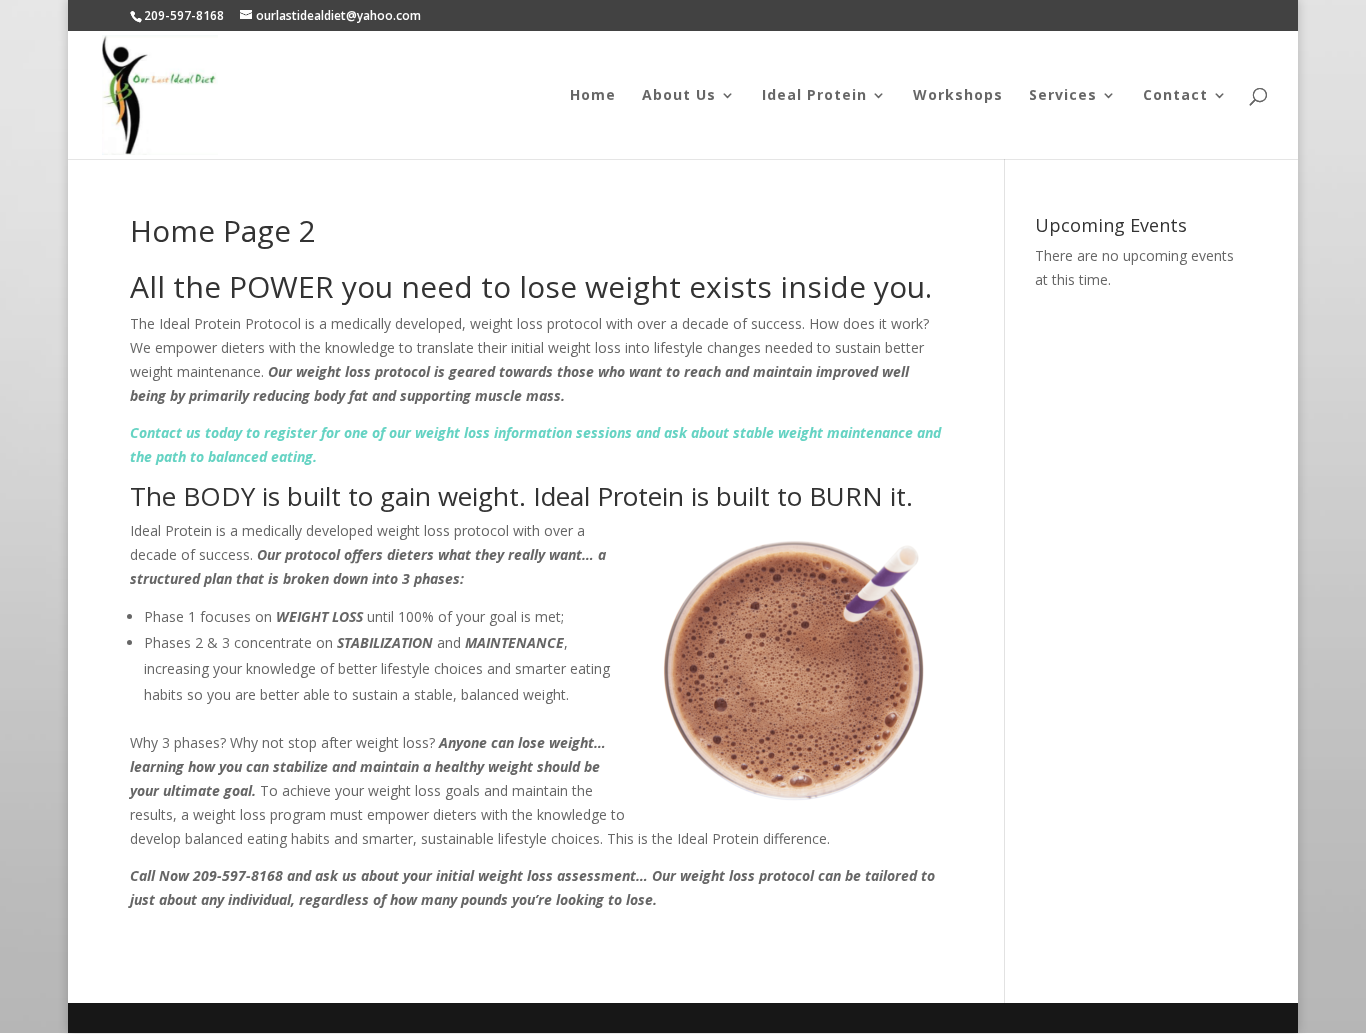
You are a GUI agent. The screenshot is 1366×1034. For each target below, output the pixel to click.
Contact (1175, 96)
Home (593, 96)
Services (1063, 96)
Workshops (958, 96)
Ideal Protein (814, 96)
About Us (679, 96)
